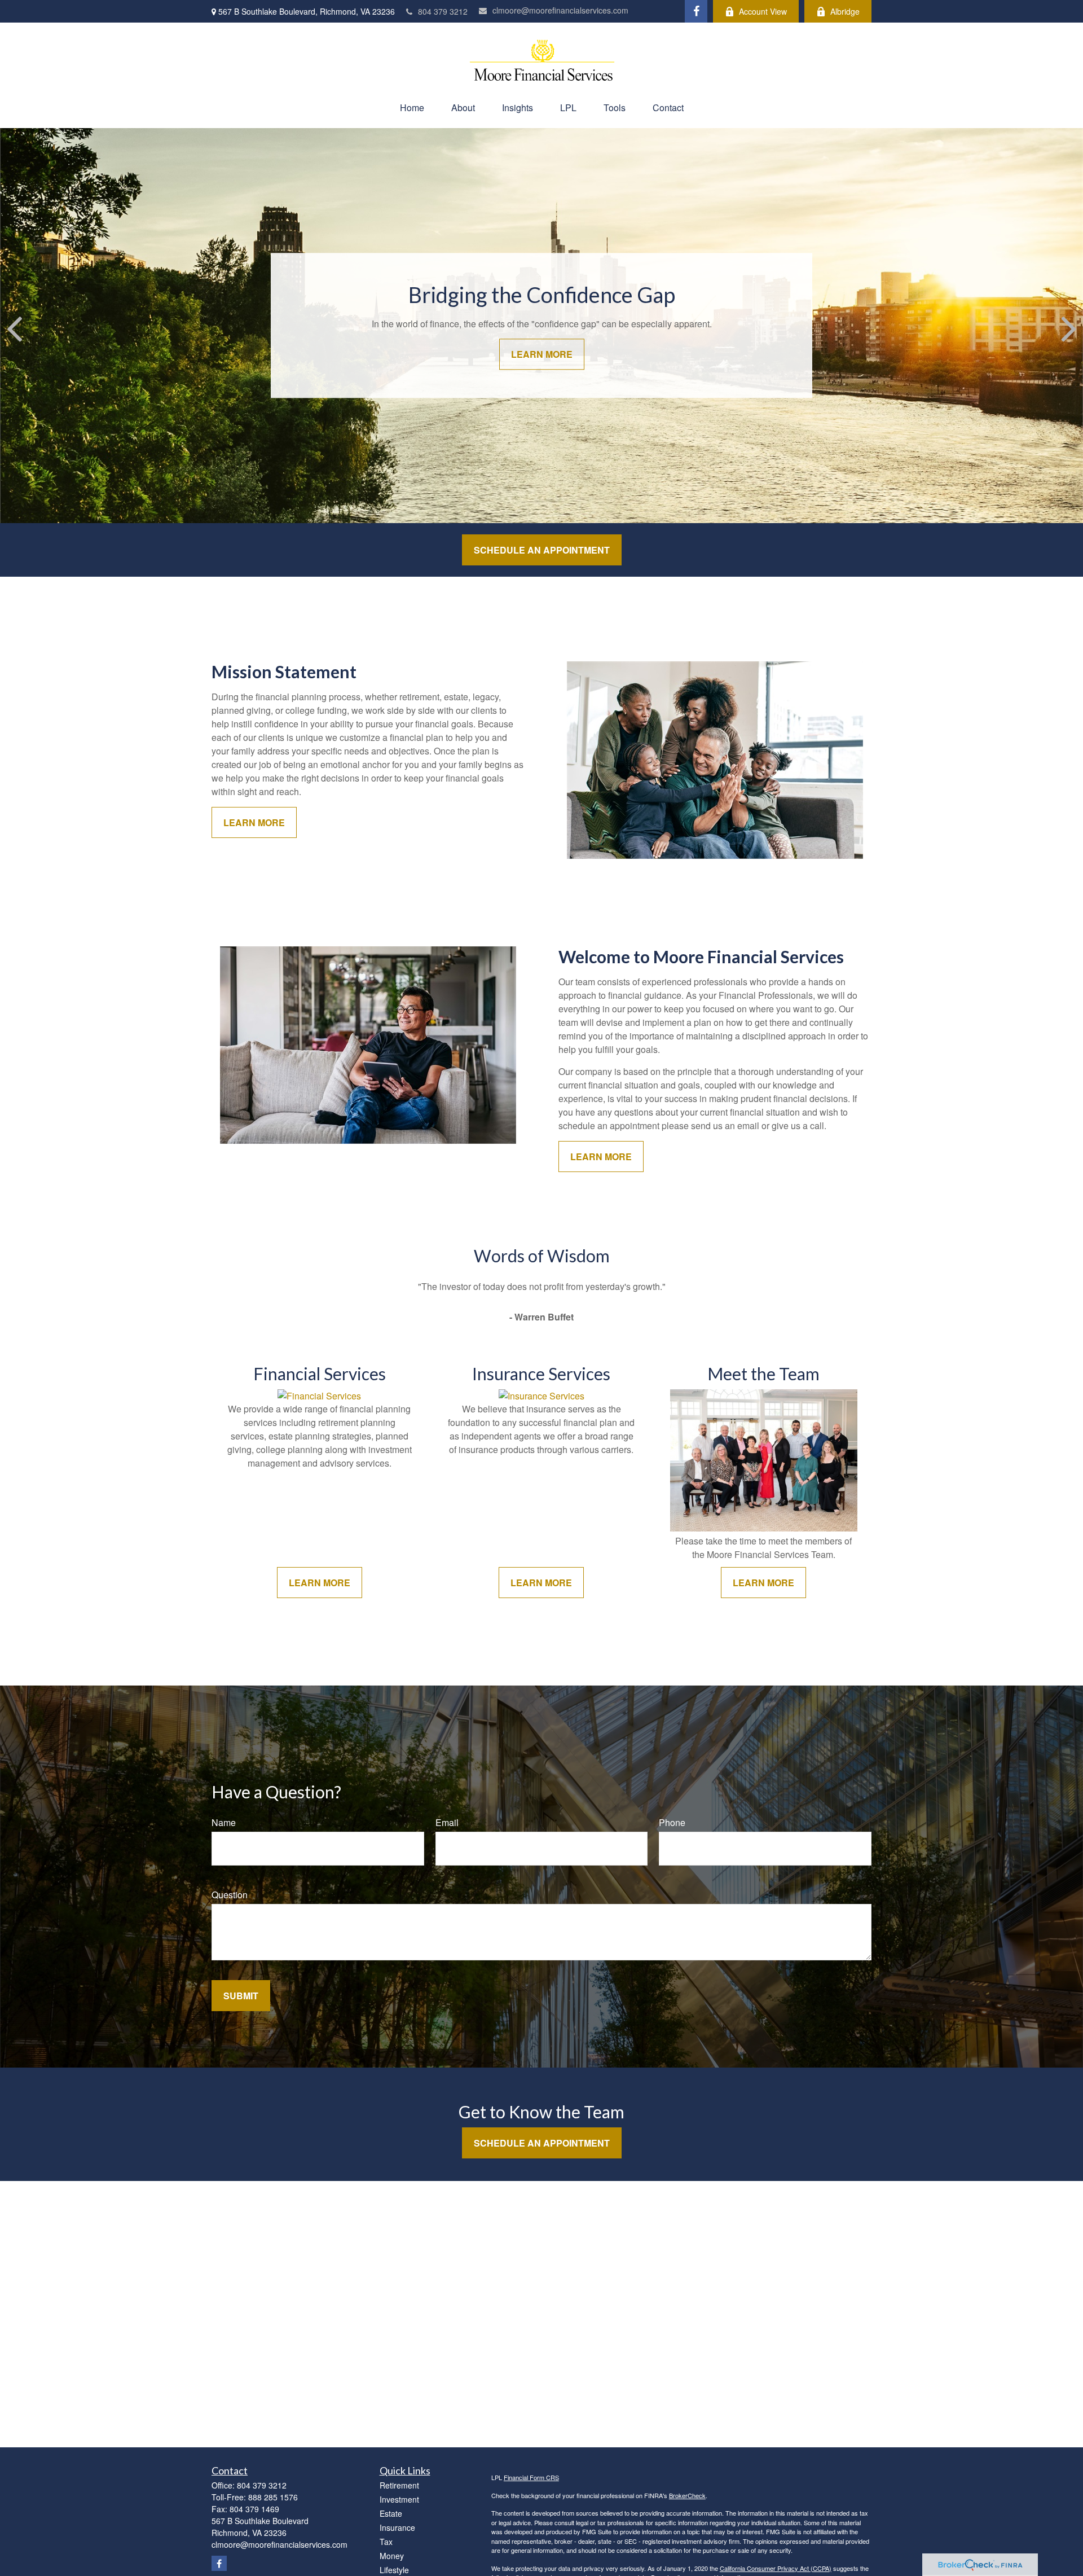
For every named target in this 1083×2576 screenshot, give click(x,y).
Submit (241, 1996)
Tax (386, 2542)
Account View (763, 11)
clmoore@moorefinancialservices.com (560, 10)
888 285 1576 (273, 2497)
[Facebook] (696, 11)
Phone (672, 1822)
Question (230, 1895)
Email (447, 1822)
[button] (412, 107)
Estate (391, 2513)
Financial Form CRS (531, 2477)
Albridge (845, 11)
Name (224, 1822)
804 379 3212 (443, 11)
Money (392, 2556)
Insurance (397, 2527)
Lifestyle (394, 2570)
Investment (399, 2499)
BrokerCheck (687, 2495)
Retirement (399, 2485)
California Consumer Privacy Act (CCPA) (776, 2568)
